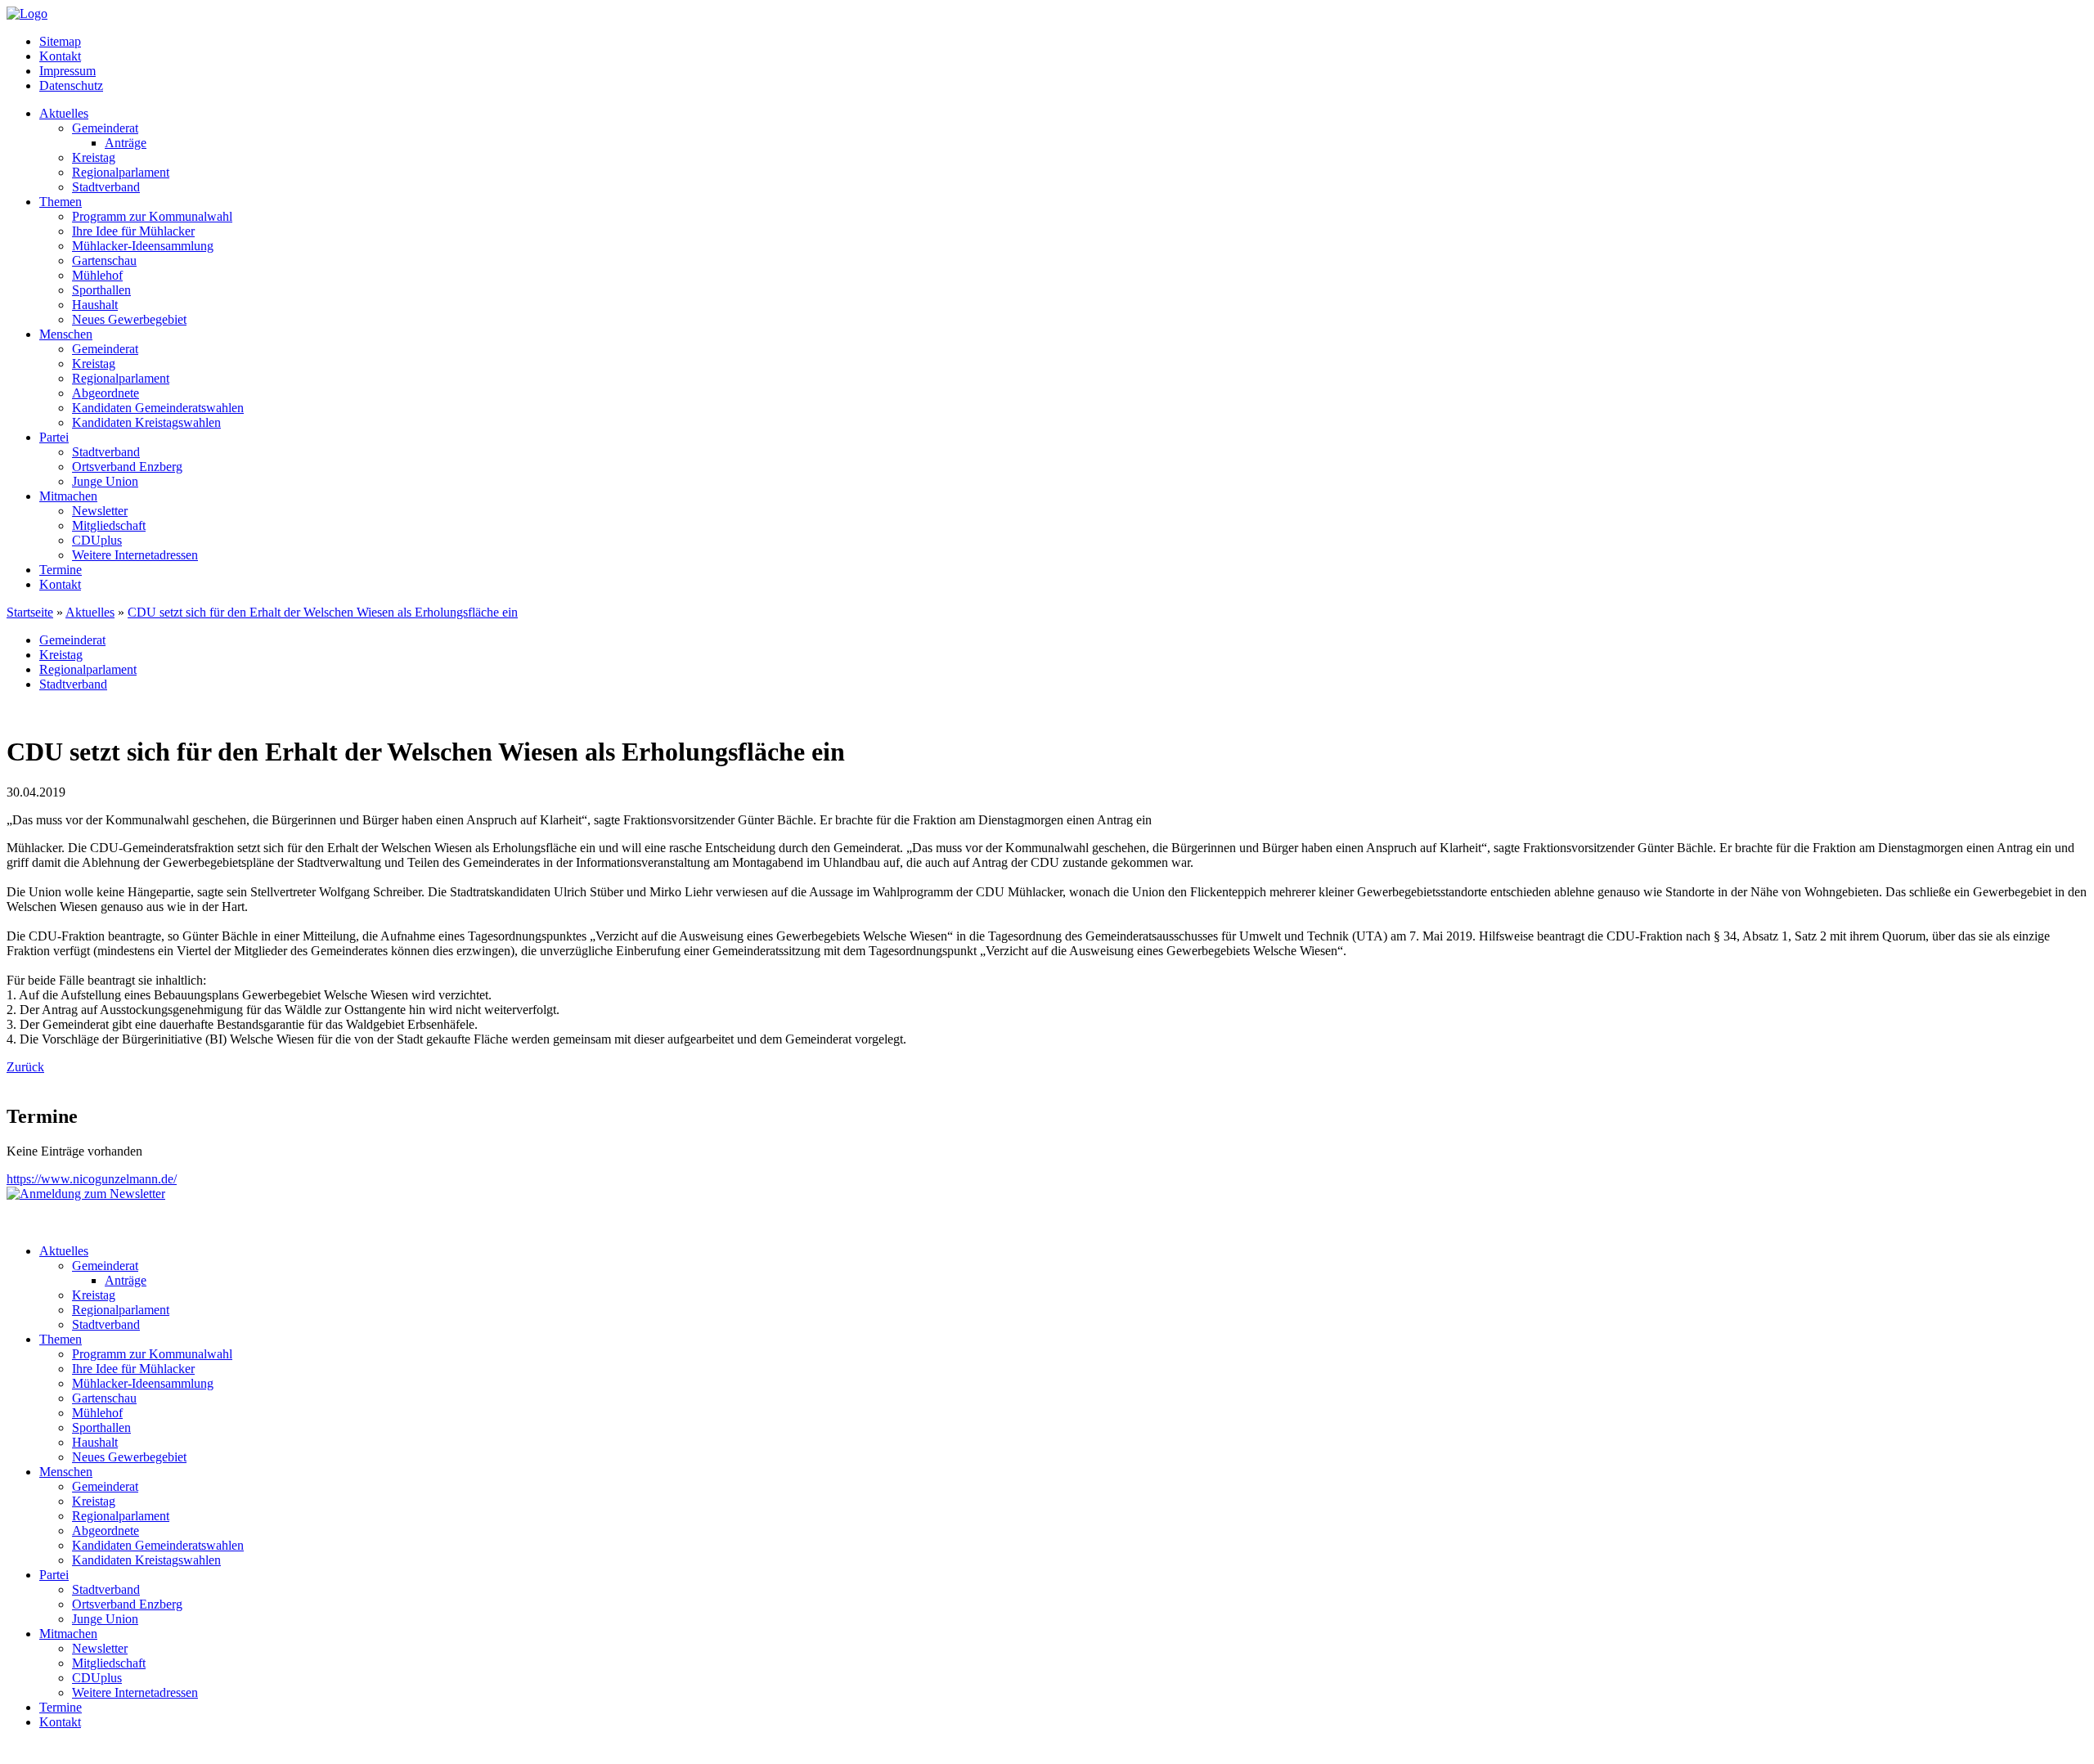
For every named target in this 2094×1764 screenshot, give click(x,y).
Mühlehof (97, 275)
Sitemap (60, 41)
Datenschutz (71, 85)
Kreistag (94, 157)
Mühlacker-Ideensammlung (143, 246)
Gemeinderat (105, 128)
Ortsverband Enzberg (127, 467)
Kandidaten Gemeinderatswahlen (158, 408)
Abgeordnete (106, 393)
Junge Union (105, 481)
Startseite (30, 612)
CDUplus (97, 540)
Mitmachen (68, 496)
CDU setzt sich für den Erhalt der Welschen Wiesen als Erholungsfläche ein (323, 612)
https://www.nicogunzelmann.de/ (92, 1179)
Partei (54, 437)
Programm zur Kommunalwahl (152, 216)
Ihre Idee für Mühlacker (133, 231)
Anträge (126, 143)
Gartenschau (104, 260)
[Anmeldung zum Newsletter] (86, 1194)
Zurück (25, 1067)
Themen (61, 202)
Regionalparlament (121, 172)
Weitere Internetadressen (135, 555)
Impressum (67, 71)
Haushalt (95, 305)
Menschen (66, 334)
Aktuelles (64, 113)
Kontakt (60, 56)
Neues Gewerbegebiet (129, 319)
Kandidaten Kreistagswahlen (146, 422)
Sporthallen (101, 290)
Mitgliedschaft (109, 525)
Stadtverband (106, 187)
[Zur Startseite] (27, 13)
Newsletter (100, 511)
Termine (61, 570)
